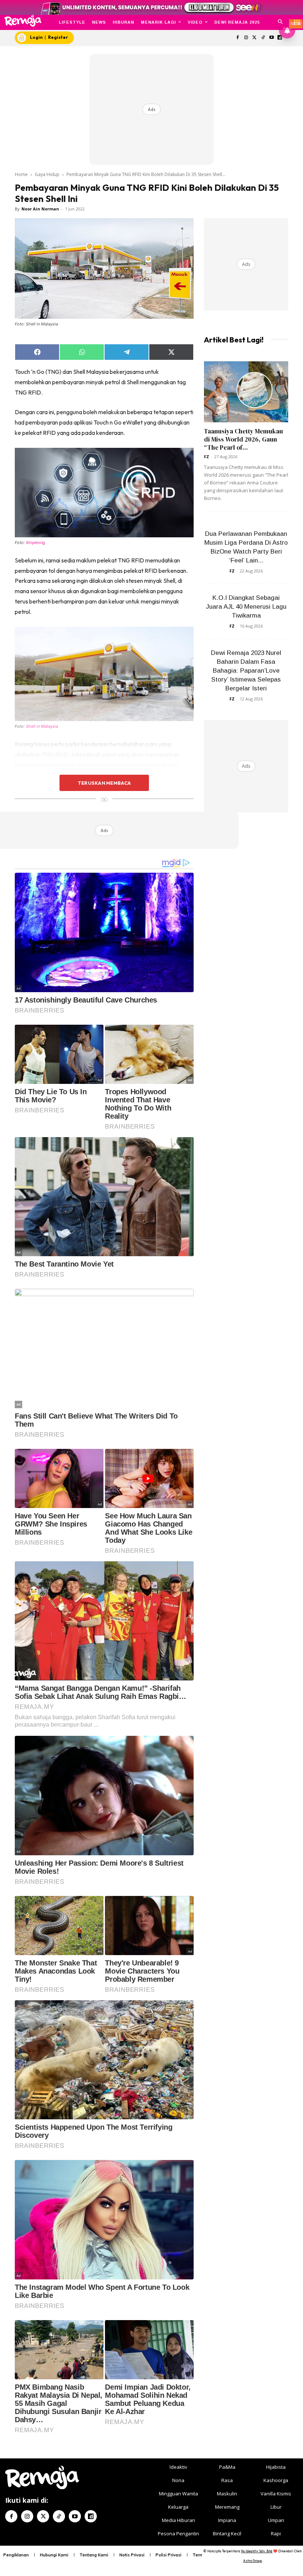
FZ (207, 457)
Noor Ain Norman (40, 209)
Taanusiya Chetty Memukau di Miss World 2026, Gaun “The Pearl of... (244, 439)
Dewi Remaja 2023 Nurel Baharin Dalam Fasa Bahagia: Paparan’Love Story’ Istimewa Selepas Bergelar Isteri (246, 671)
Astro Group (253, 2561)
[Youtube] (271, 38)
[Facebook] (238, 38)
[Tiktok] (263, 38)
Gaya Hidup (47, 174)
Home (21, 174)
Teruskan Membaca (104, 783)
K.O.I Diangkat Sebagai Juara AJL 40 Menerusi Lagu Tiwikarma (246, 607)
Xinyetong (35, 542)
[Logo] (23, 21)
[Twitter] (255, 38)
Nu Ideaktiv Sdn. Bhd (257, 2551)
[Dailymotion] (91, 2516)
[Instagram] (246, 38)
